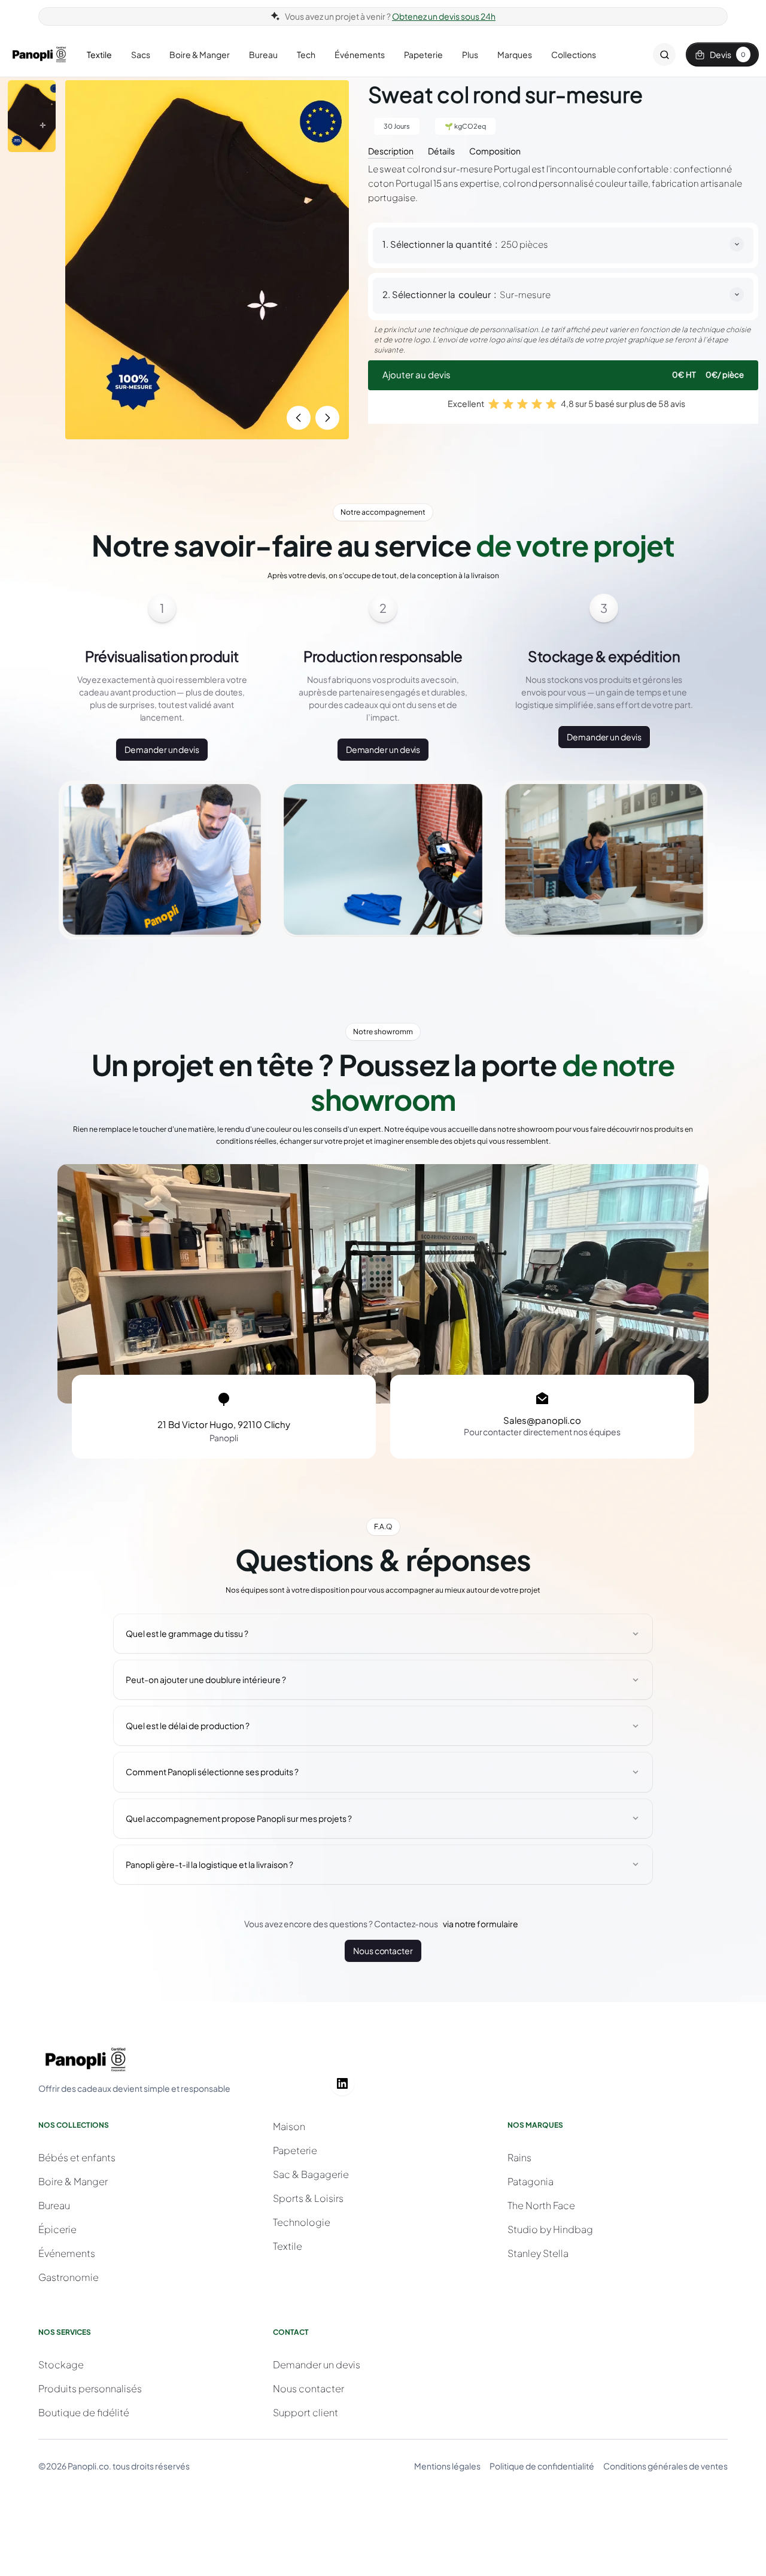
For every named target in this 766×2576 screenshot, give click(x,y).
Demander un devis (162, 749)
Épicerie (57, 2229)
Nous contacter (383, 1951)
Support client (306, 2412)
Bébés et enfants (77, 2157)
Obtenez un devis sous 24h (444, 16)
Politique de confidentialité (542, 2466)
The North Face (541, 2205)
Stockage (61, 2364)
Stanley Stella (538, 2253)
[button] (99, 55)
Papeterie (295, 2150)
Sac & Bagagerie (311, 2174)
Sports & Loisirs (308, 2198)
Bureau (54, 2205)
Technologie (302, 2222)
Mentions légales (447, 2466)
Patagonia (531, 2181)
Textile (288, 2246)
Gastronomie (69, 2277)
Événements (67, 2253)
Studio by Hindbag (550, 2229)
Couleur (475, 294)
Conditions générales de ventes (665, 2466)
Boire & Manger (73, 2181)
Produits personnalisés (90, 2388)
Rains (519, 2157)
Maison (289, 2126)
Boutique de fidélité (84, 2412)
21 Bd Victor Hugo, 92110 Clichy (224, 1424)
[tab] (391, 150)
